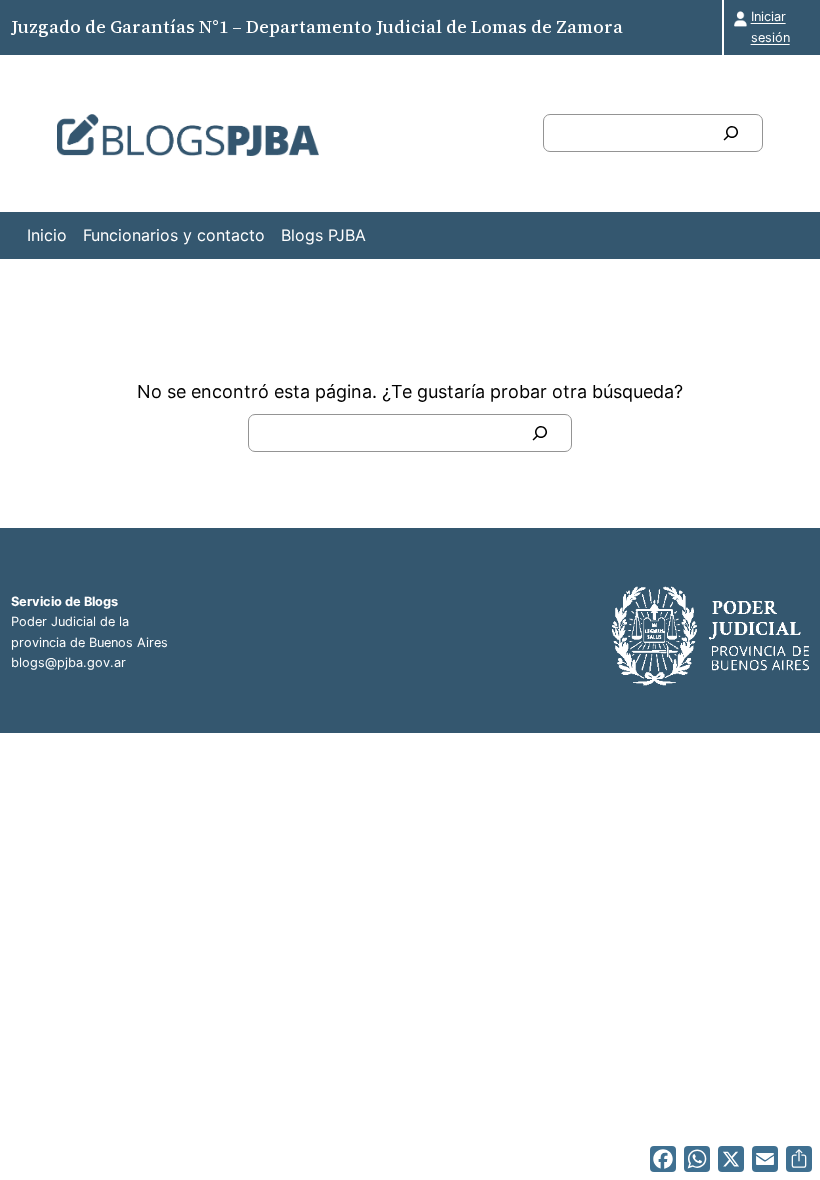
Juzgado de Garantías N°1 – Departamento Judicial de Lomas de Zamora (317, 26)
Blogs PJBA (323, 235)
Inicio (47, 235)
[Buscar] (731, 133)
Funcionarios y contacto (174, 235)
